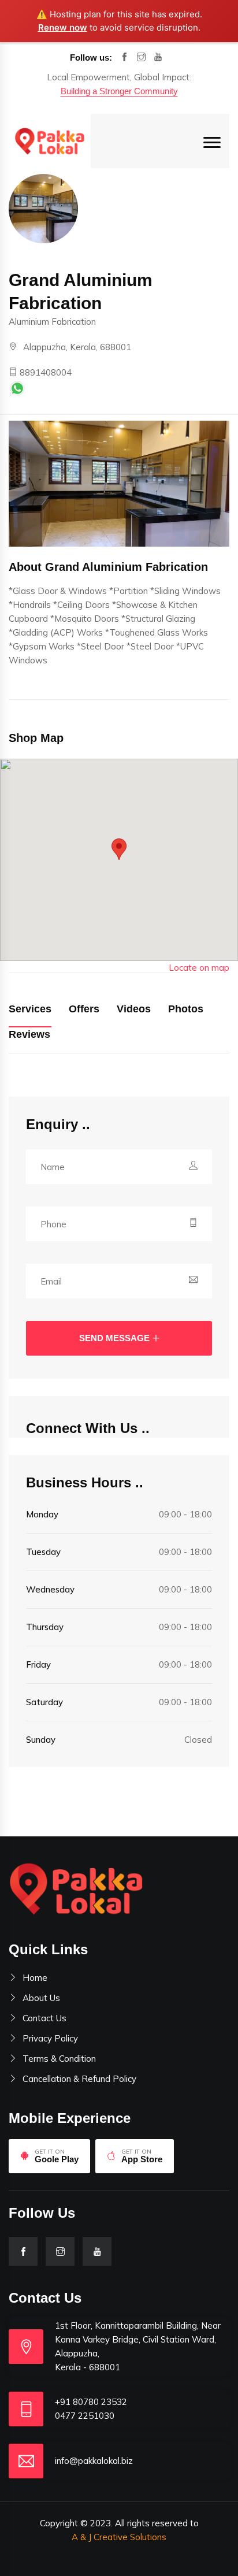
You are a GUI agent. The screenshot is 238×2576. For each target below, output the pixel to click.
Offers (84, 1009)
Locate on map (199, 968)
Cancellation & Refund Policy (79, 2079)
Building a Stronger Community (119, 91)
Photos (186, 1009)
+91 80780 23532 (91, 2402)
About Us (41, 1998)
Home (35, 1978)
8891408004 (44, 372)
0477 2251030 (85, 2416)
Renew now (63, 27)
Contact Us (44, 2018)
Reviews (29, 1034)
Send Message (114, 1338)
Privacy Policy (50, 2038)
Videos (134, 1009)
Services (30, 1009)
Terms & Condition (59, 2059)
